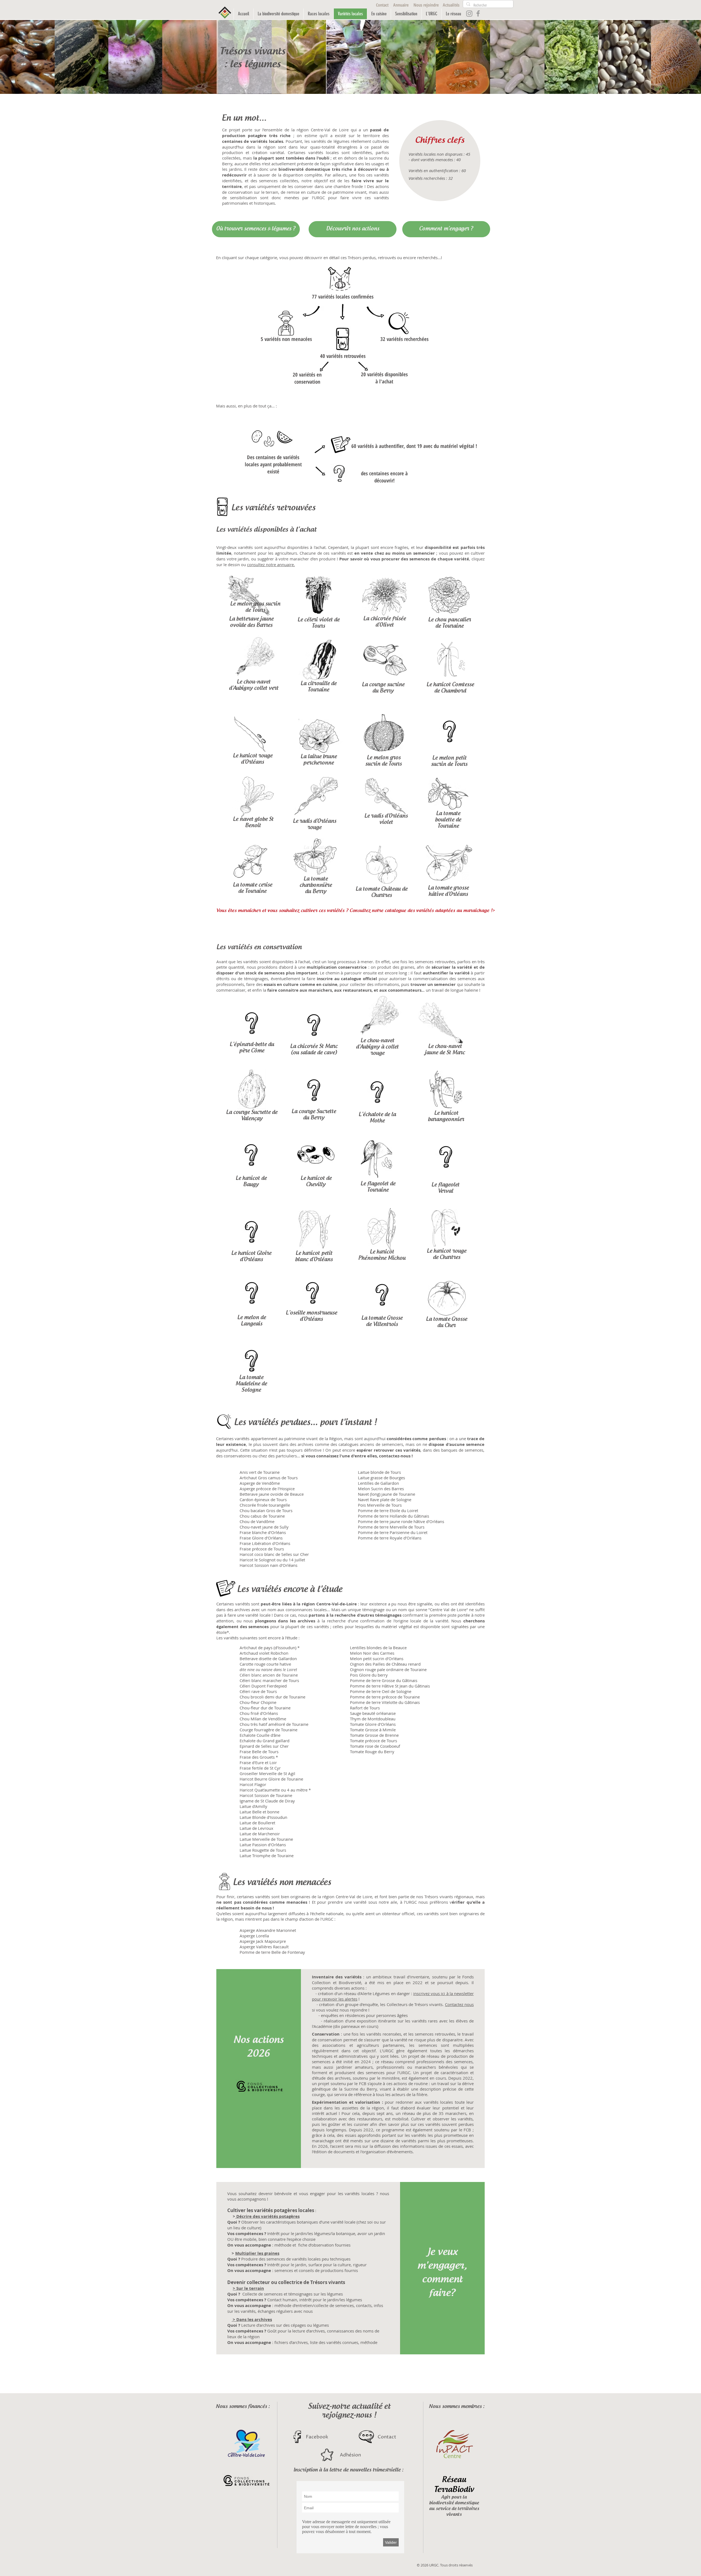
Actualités (451, 5)
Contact (382, 5)
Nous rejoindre (426, 5)
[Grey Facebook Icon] (478, 13)
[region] (318, 602)
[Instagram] (469, 13)
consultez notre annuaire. (271, 565)
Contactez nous (459, 2004)
